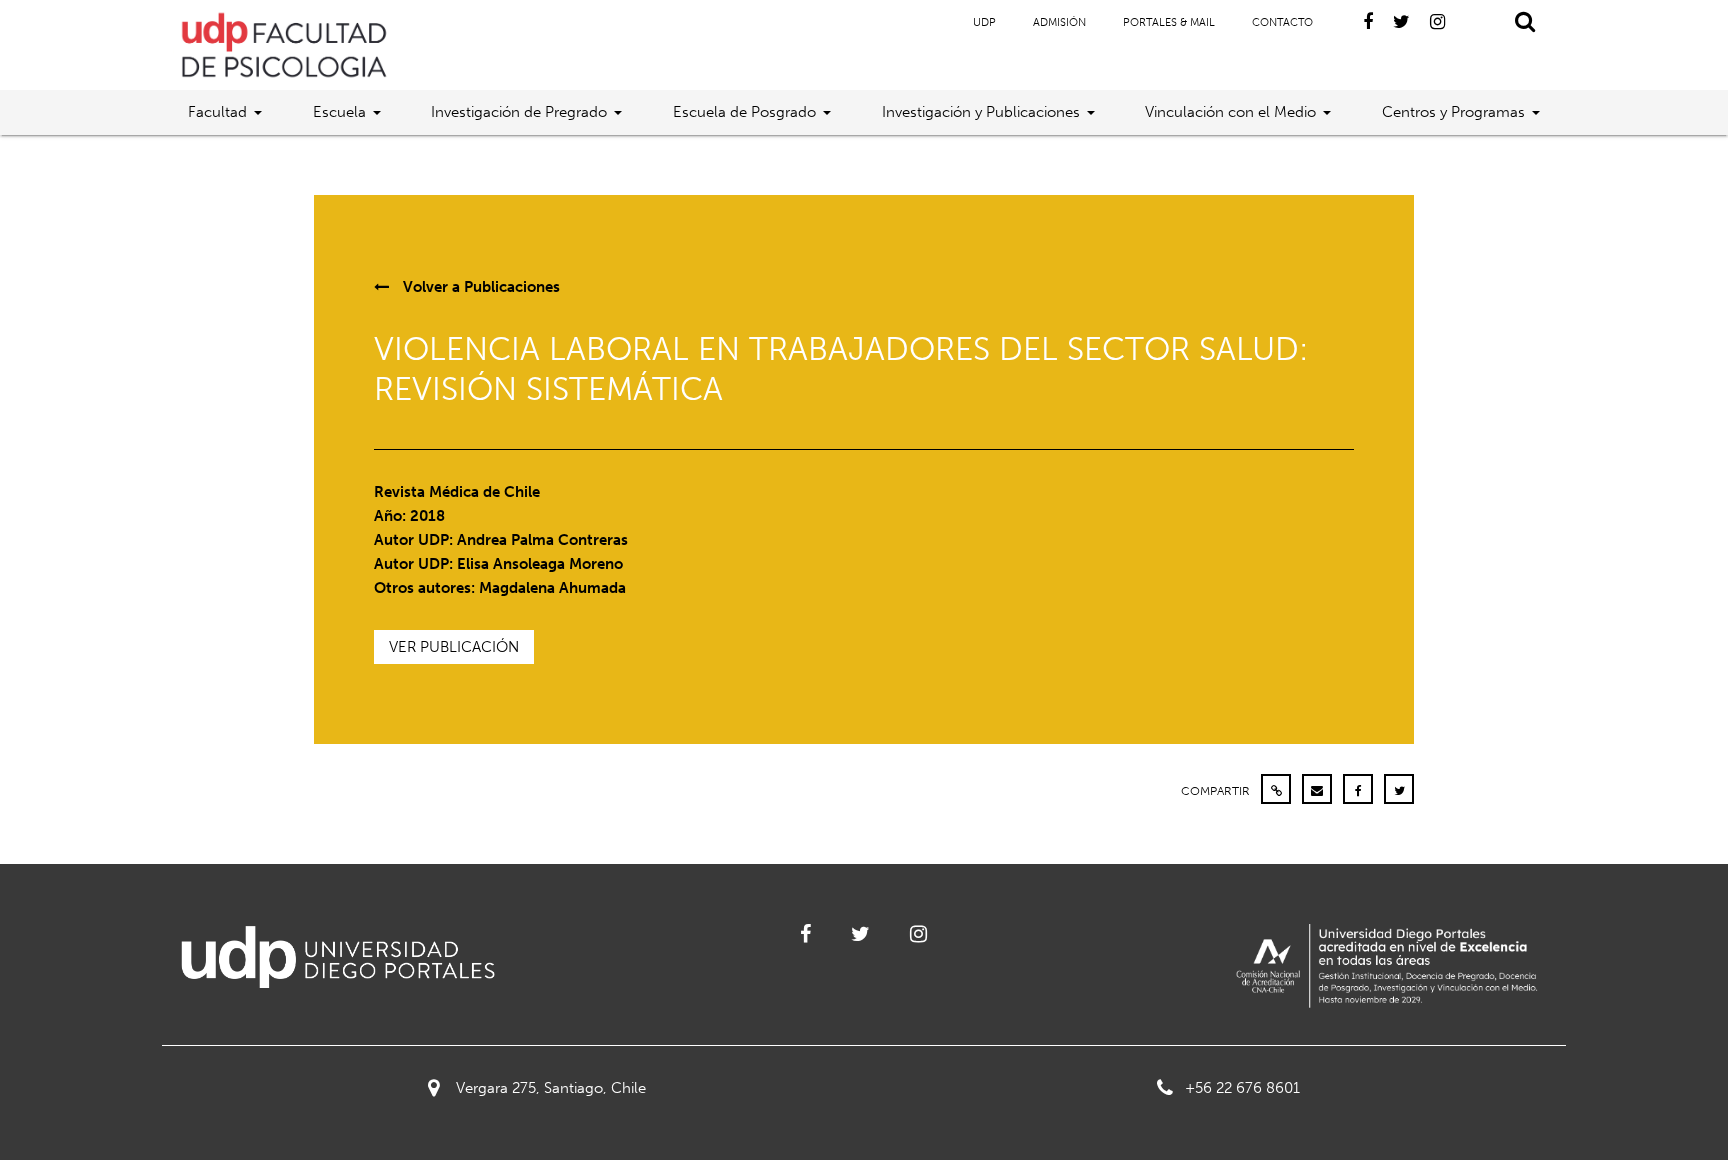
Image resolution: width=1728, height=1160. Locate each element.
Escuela (339, 112)
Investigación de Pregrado (519, 112)
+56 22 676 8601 (1242, 1088)
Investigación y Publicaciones (981, 112)
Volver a (479, 287)
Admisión (1059, 22)
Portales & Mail (1169, 22)
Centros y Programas (1453, 112)
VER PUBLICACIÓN (454, 647)
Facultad (217, 112)
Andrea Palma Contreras (542, 540)
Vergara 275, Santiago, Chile (551, 1088)
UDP (984, 22)
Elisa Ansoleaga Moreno (540, 564)
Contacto (1282, 22)
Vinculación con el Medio (1230, 112)
